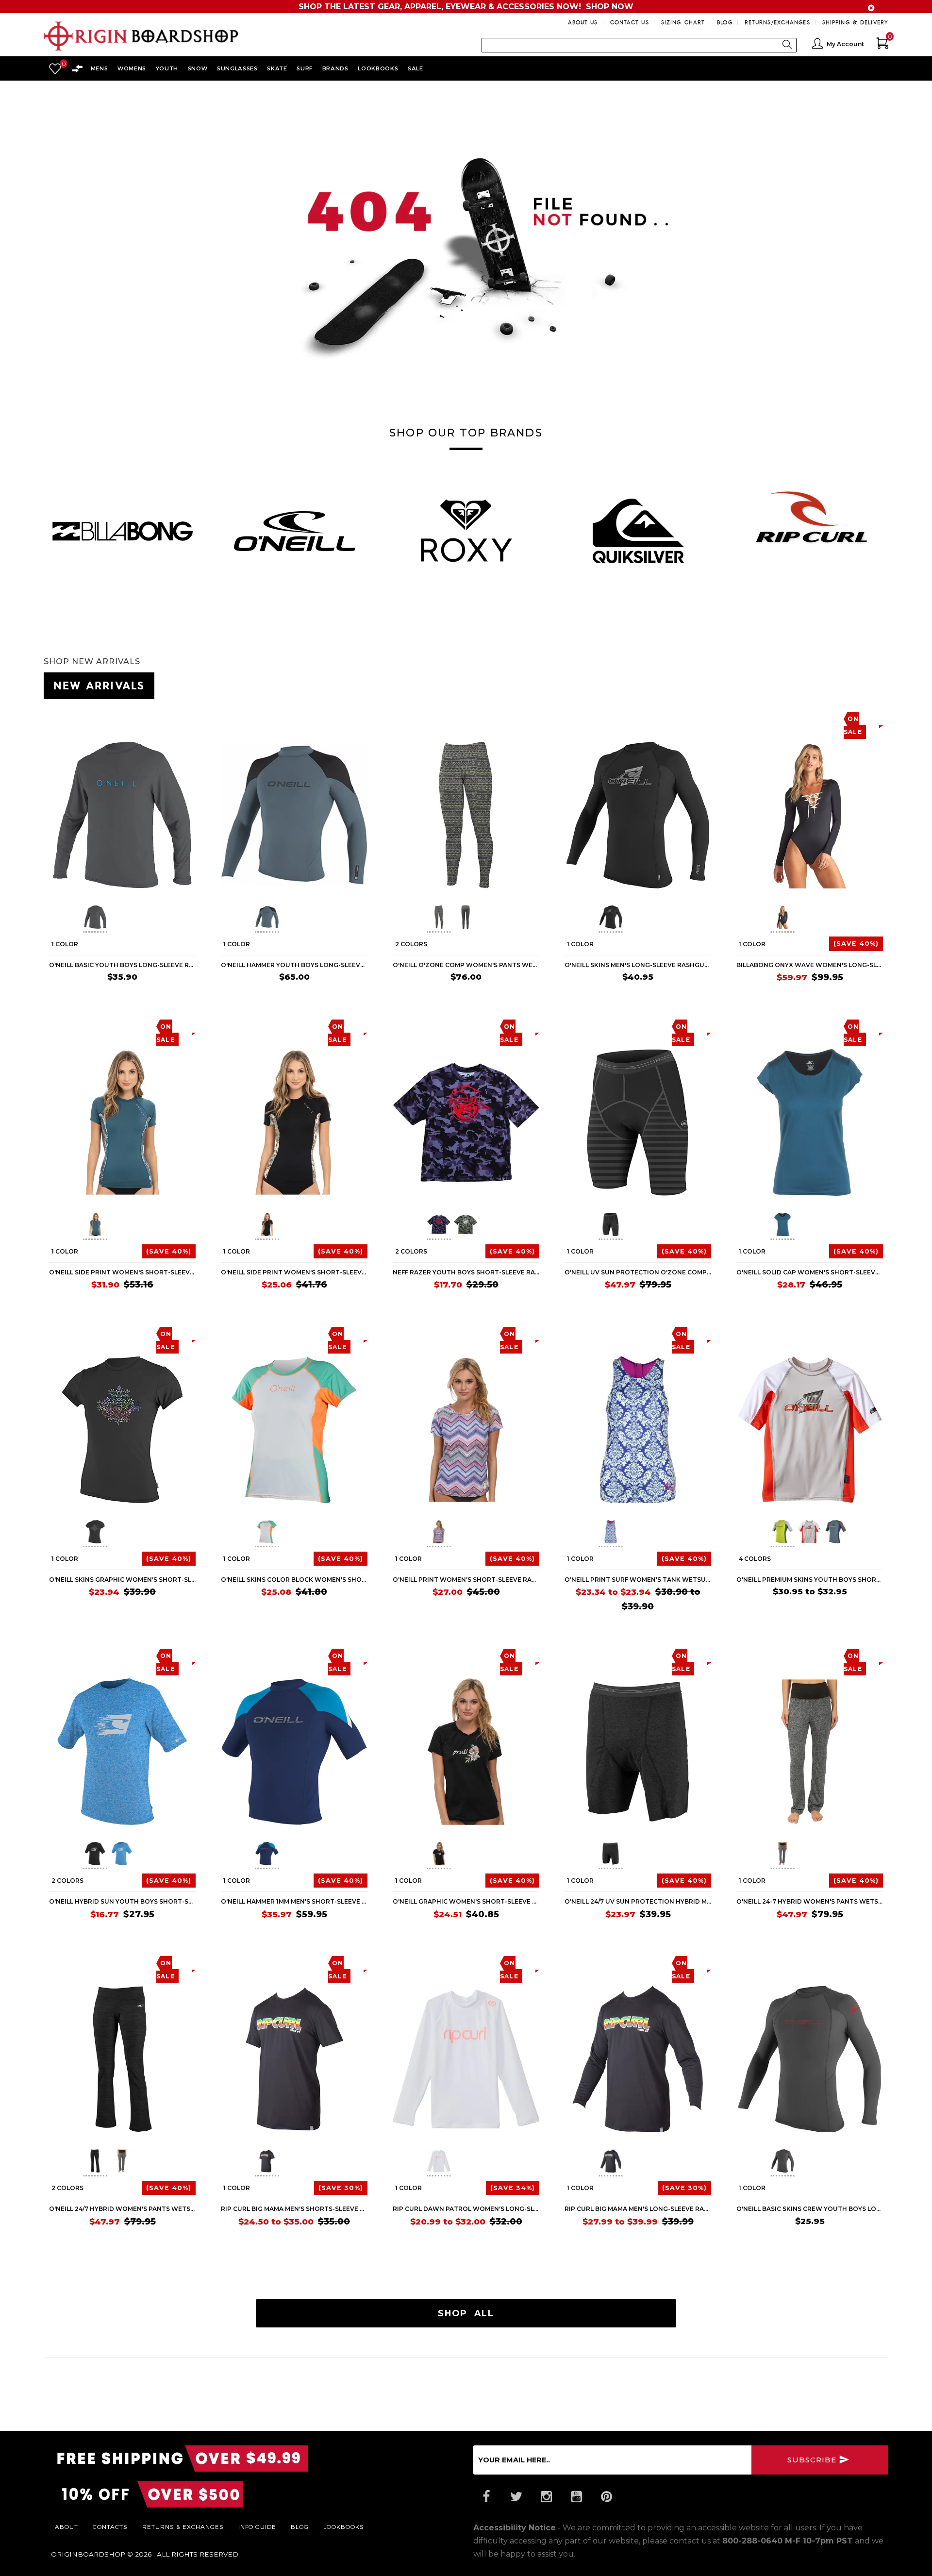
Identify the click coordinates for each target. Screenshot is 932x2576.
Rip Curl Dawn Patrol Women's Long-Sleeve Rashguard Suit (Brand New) (466, 2209)
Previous (76, 919)
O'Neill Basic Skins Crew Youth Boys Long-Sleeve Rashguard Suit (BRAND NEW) (810, 2209)
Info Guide (257, 2526)
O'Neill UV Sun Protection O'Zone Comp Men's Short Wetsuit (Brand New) (638, 1272)
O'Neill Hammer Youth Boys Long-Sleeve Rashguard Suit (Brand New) (294, 965)
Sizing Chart (683, 22)
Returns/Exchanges (777, 22)
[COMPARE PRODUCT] (76, 718)
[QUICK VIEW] (93, 718)
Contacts (110, 2526)
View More (845, 684)
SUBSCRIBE (813, 2460)
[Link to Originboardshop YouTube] (576, 2497)
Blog (724, 22)
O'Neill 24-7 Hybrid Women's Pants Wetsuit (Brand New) (810, 1901)
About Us (583, 22)
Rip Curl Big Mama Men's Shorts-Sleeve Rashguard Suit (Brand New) (294, 2209)
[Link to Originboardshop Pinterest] (606, 2497)
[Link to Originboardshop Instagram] (546, 2497)
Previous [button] (44, 526)
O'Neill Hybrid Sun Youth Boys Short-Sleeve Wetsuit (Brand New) (122, 1901)
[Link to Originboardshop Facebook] (486, 2497)
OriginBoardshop (88, 2554)
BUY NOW (173, 995)
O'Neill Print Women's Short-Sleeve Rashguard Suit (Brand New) (466, 1580)
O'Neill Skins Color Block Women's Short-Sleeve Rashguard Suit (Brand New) (294, 1580)
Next (164, 919)
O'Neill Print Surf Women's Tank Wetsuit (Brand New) (638, 1580)
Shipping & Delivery (855, 22)
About (67, 2526)
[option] (122, 531)
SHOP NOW (610, 7)
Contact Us (630, 22)
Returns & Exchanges (183, 2526)
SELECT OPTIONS (504, 995)
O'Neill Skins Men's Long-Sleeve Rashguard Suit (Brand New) (638, 965)
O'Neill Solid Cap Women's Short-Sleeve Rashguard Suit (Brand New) (810, 1272)
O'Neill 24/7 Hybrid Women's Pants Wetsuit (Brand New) (122, 2209)
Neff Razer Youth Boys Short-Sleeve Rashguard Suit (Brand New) (466, 1272)
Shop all (466, 2313)
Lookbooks (344, 2526)
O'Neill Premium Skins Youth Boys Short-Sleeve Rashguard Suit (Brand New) (810, 1580)
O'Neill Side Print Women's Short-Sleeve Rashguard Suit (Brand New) (122, 1272)
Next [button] (888, 526)
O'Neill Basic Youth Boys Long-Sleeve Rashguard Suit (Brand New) (122, 965)
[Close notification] (871, 8)
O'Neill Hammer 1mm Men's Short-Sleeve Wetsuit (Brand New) (294, 1901)
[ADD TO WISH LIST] (57, 718)
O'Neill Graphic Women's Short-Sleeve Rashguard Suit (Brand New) (466, 1901)
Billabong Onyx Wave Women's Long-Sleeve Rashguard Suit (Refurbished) (810, 965)
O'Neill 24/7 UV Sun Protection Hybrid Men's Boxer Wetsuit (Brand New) (638, 1901)
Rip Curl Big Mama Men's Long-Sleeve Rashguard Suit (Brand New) (638, 2209)
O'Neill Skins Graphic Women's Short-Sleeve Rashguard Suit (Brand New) (122, 1580)
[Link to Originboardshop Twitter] (516, 2497)
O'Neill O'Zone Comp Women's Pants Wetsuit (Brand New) (466, 965)
